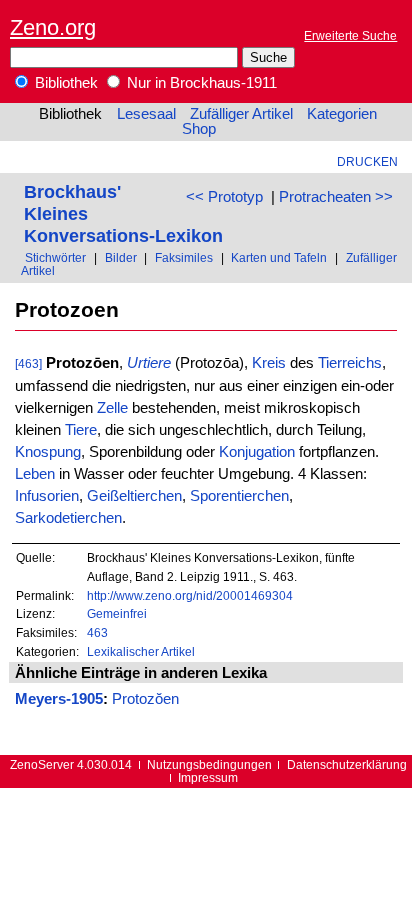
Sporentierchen (239, 496)
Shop (199, 129)
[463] (28, 363)
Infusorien (47, 496)
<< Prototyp (224, 197)
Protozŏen (145, 699)
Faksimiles (184, 257)
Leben (35, 474)
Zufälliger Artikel (241, 114)
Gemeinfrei (117, 613)
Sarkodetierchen (68, 518)
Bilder (121, 257)
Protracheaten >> (336, 197)
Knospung (48, 452)
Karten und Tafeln (279, 257)
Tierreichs (350, 363)
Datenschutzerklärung (347, 764)
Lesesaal (146, 114)
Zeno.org (53, 27)
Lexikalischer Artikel (141, 651)
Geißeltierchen (134, 496)
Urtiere (149, 363)
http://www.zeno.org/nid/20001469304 (190, 595)
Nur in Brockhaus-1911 (200, 83)
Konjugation (257, 452)
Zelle (112, 408)
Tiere (81, 430)
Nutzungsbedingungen (209, 764)
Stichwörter (55, 257)
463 (97, 632)
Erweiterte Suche (350, 35)
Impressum (208, 777)
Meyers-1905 (59, 699)
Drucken (367, 161)
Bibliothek (64, 83)
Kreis (269, 363)
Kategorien (342, 114)
